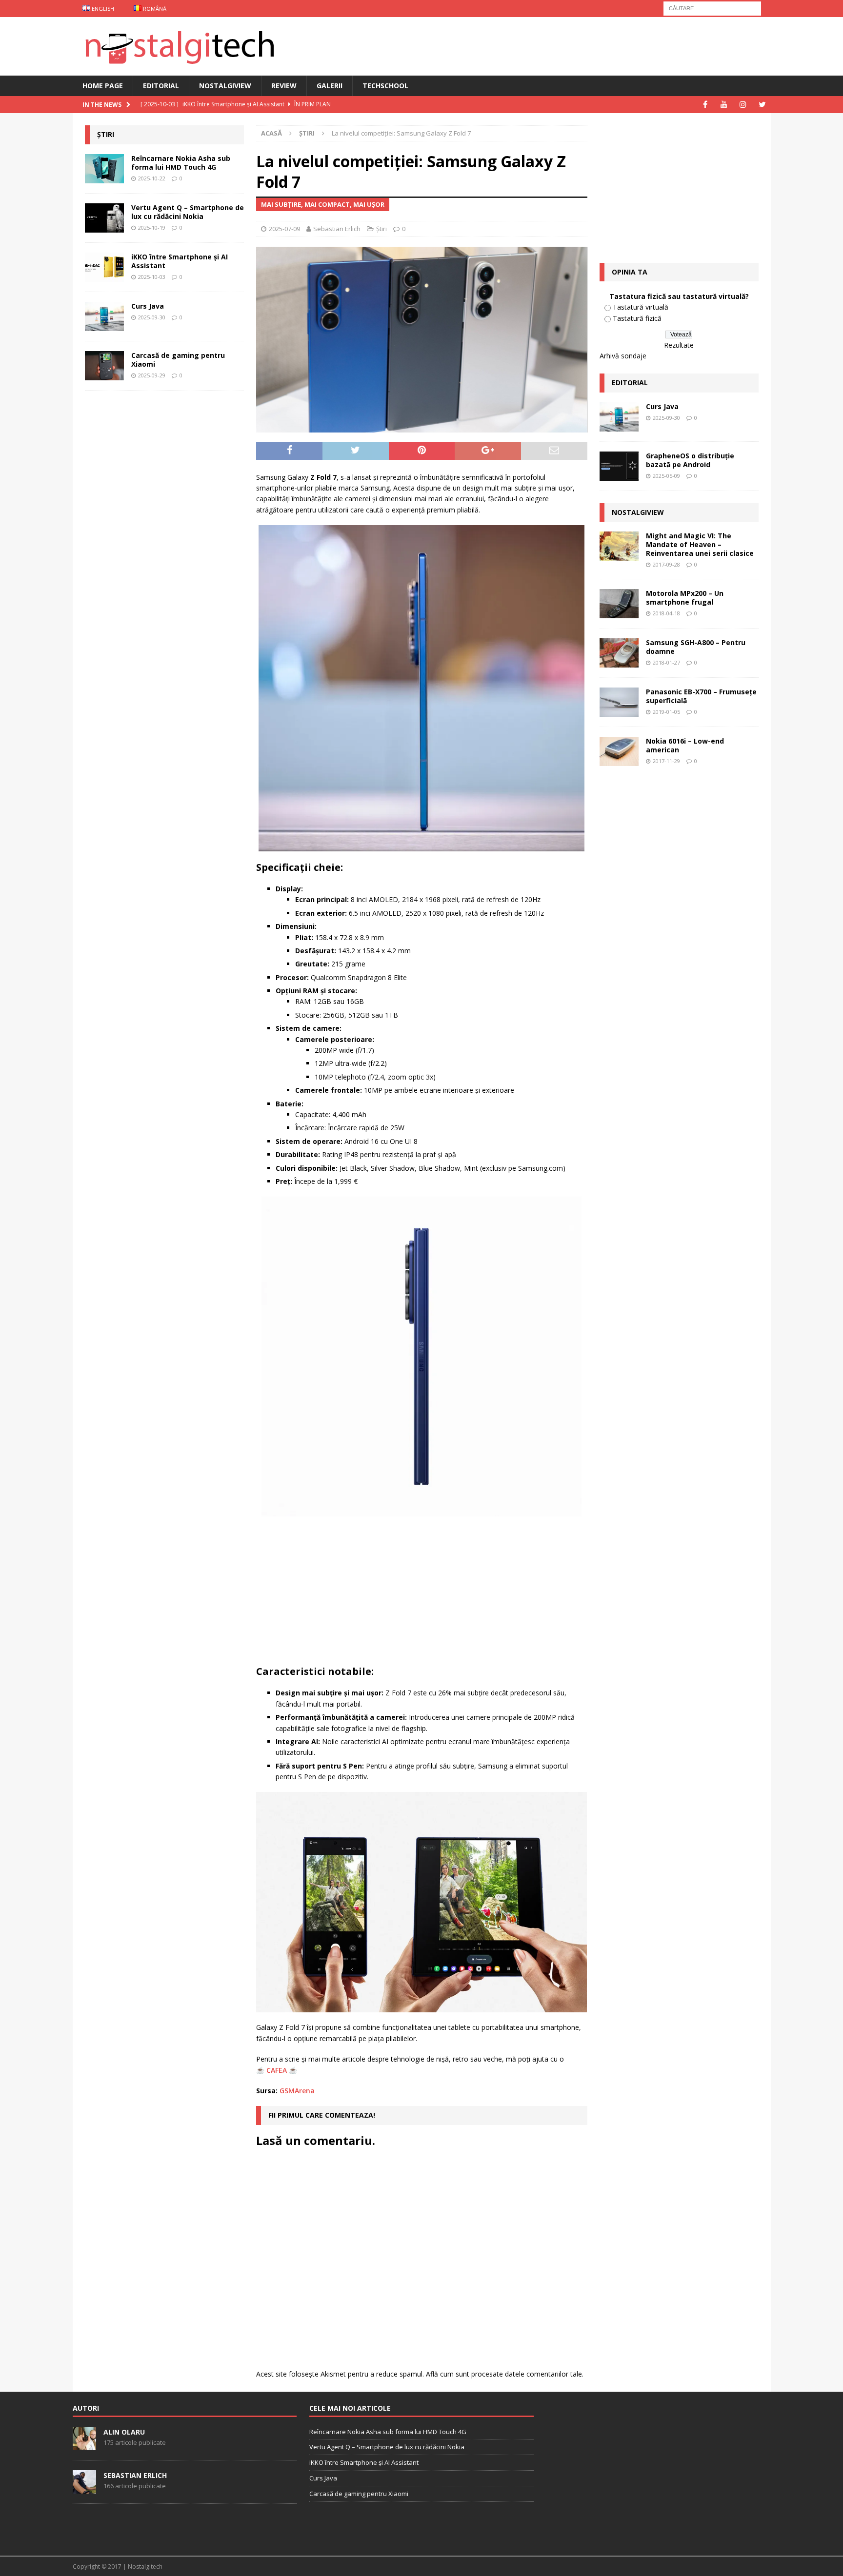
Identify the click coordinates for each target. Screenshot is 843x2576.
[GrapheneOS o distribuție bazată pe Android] (619, 466)
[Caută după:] (712, 8)
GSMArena (297, 2091)
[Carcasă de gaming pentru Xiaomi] (104, 366)
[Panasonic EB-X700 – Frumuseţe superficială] (619, 702)
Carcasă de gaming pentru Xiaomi (178, 360)
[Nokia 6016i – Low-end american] (619, 751)
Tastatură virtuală (641, 307)
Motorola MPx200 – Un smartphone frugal (685, 598)
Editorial (161, 86)
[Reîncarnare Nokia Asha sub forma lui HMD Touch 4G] (104, 169)
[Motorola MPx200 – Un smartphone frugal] (619, 604)
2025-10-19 (152, 227)
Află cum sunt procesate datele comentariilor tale (504, 2374)
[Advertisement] (424, 1594)
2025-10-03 (152, 277)
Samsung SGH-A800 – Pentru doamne (696, 647)
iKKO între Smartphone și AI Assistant (180, 261)
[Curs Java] (104, 316)
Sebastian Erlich (337, 229)
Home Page (103, 86)
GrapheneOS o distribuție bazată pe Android (690, 460)
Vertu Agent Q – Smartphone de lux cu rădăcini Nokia (188, 212)
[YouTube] (724, 105)
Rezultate (679, 345)
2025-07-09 (284, 229)
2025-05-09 (666, 476)
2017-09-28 (666, 564)
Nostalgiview (225, 86)
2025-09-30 (152, 317)
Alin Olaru (124, 2432)
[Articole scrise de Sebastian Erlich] (84, 2488)
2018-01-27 (666, 662)
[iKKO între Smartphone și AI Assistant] (104, 267)
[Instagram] (743, 105)
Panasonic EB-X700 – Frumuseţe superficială (701, 696)
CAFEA (277, 2070)
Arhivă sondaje (623, 356)
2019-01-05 (666, 712)
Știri (381, 229)
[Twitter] (762, 105)
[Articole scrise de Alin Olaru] (84, 2445)
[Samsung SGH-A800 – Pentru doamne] (619, 653)
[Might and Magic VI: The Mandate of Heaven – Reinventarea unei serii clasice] (619, 546)
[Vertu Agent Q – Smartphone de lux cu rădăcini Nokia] (104, 218)
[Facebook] (705, 105)
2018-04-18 (666, 613)
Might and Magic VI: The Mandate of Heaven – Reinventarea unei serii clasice (700, 544)
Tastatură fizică (637, 318)
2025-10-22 (152, 178)
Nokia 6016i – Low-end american (685, 745)
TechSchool (385, 86)
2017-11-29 (666, 761)
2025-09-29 (152, 375)
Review (284, 86)
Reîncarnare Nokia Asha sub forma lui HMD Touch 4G (181, 163)
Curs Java (148, 306)
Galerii (330, 86)
